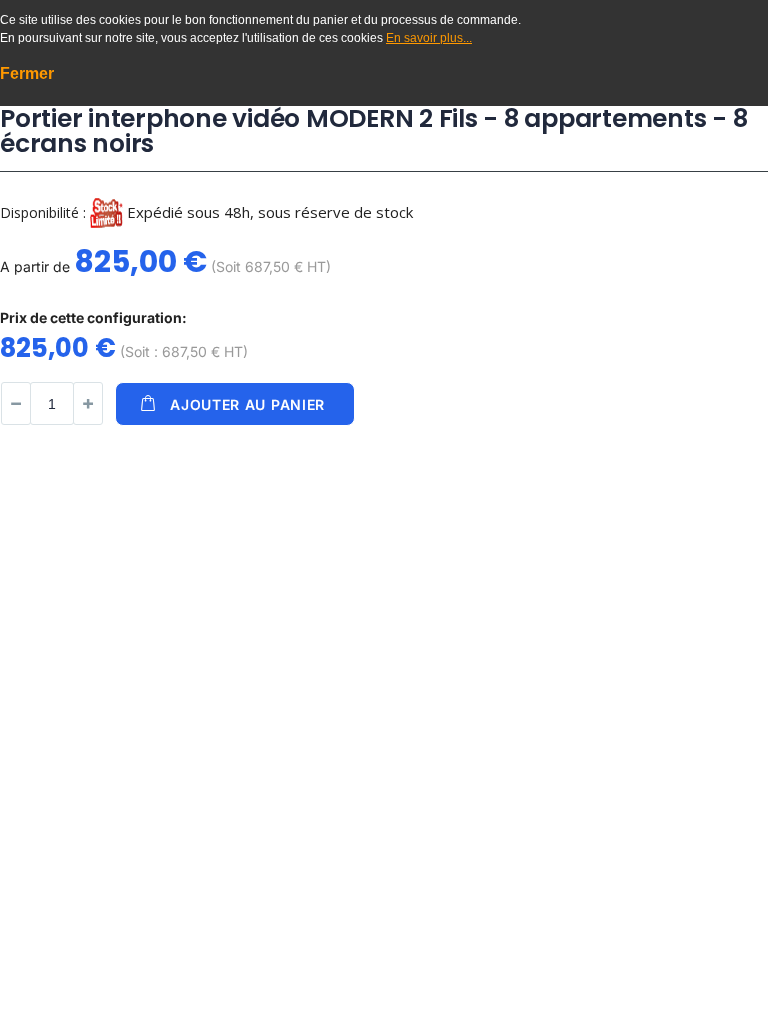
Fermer (27, 73)
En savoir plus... (429, 38)
